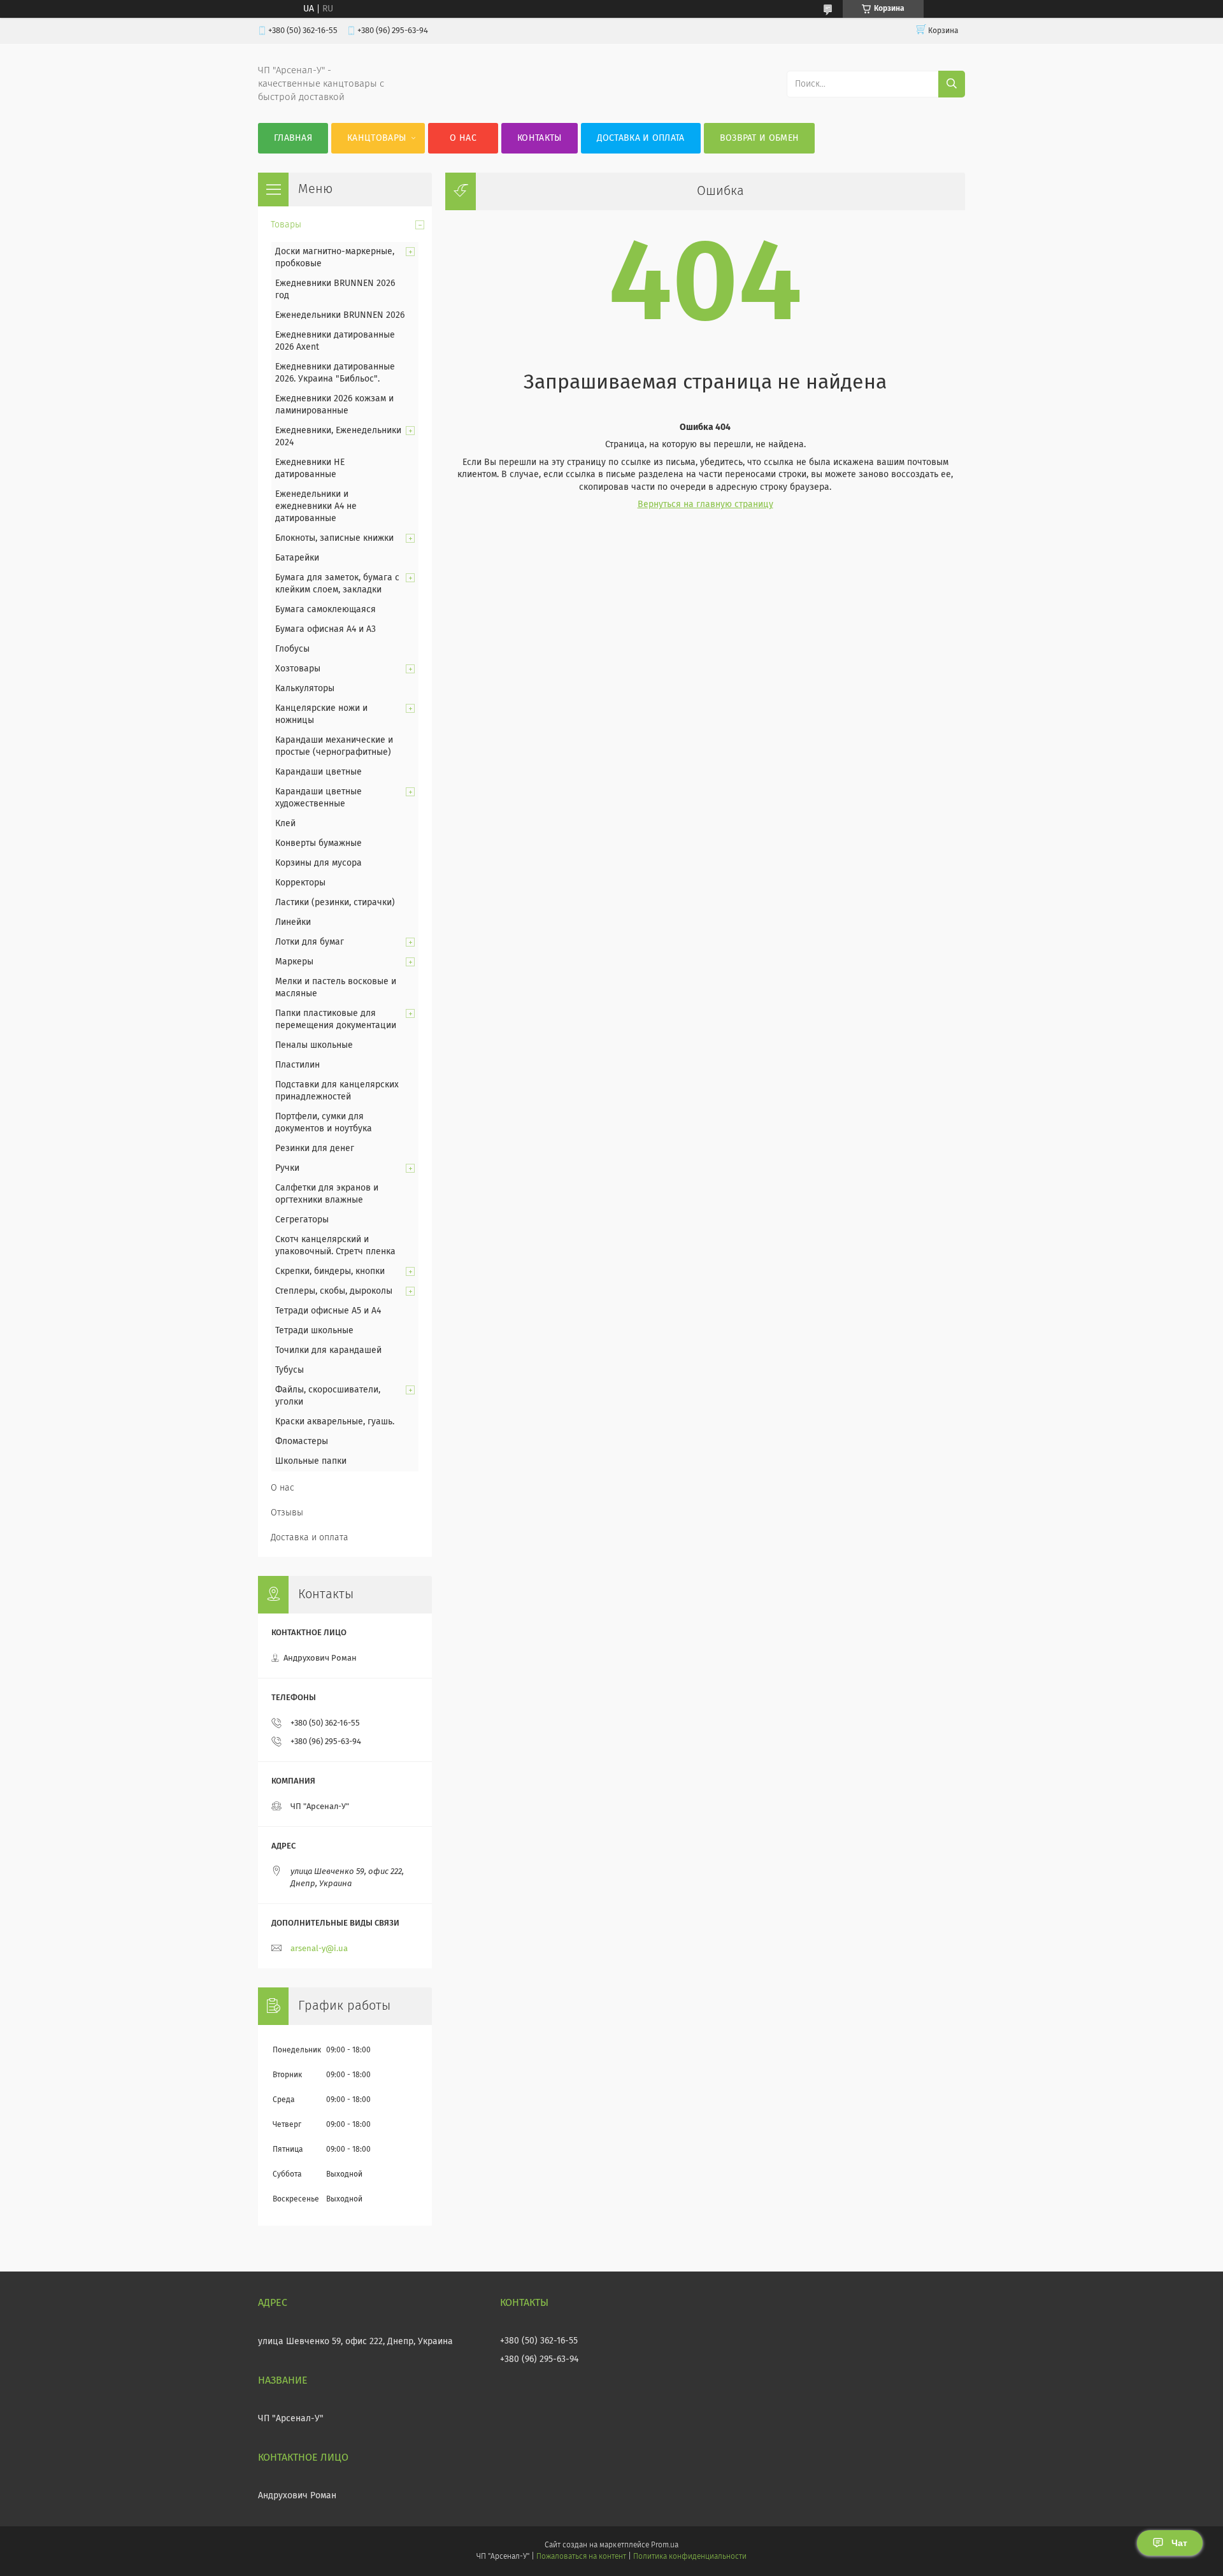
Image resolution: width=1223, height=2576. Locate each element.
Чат (1179, 2543)
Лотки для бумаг (310, 942)
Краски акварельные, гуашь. (335, 1422)
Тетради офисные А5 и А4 (328, 1311)
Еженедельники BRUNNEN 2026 (340, 315)
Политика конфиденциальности (690, 2557)
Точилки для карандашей (328, 1350)
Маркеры (294, 962)
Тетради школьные (314, 1331)
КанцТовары (376, 138)
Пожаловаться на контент (581, 2557)
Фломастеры (302, 1442)
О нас (463, 138)
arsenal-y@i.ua (319, 1949)
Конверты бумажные (318, 843)
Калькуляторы (305, 689)
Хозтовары (298, 669)
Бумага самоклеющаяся (325, 610)
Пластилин (297, 1065)
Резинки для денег (315, 1148)
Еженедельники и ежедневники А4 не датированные (316, 506)
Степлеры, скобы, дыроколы (334, 1291)
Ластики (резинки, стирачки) (335, 903)
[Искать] (952, 84)
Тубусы (290, 1370)
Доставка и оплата (641, 138)
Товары (286, 225)
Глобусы (292, 649)
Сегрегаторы (302, 1220)
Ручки (287, 1168)
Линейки (293, 922)
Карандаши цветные (318, 772)
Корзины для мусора (318, 863)
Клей (285, 824)
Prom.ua (665, 2545)
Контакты (539, 138)
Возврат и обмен (760, 138)
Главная (293, 138)
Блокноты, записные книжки (334, 538)
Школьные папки (311, 1461)
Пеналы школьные (314, 1045)
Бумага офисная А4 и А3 (325, 629)
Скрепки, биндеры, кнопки (330, 1271)
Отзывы (287, 1513)
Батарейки (297, 558)
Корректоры (300, 883)
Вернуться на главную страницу (705, 504)
